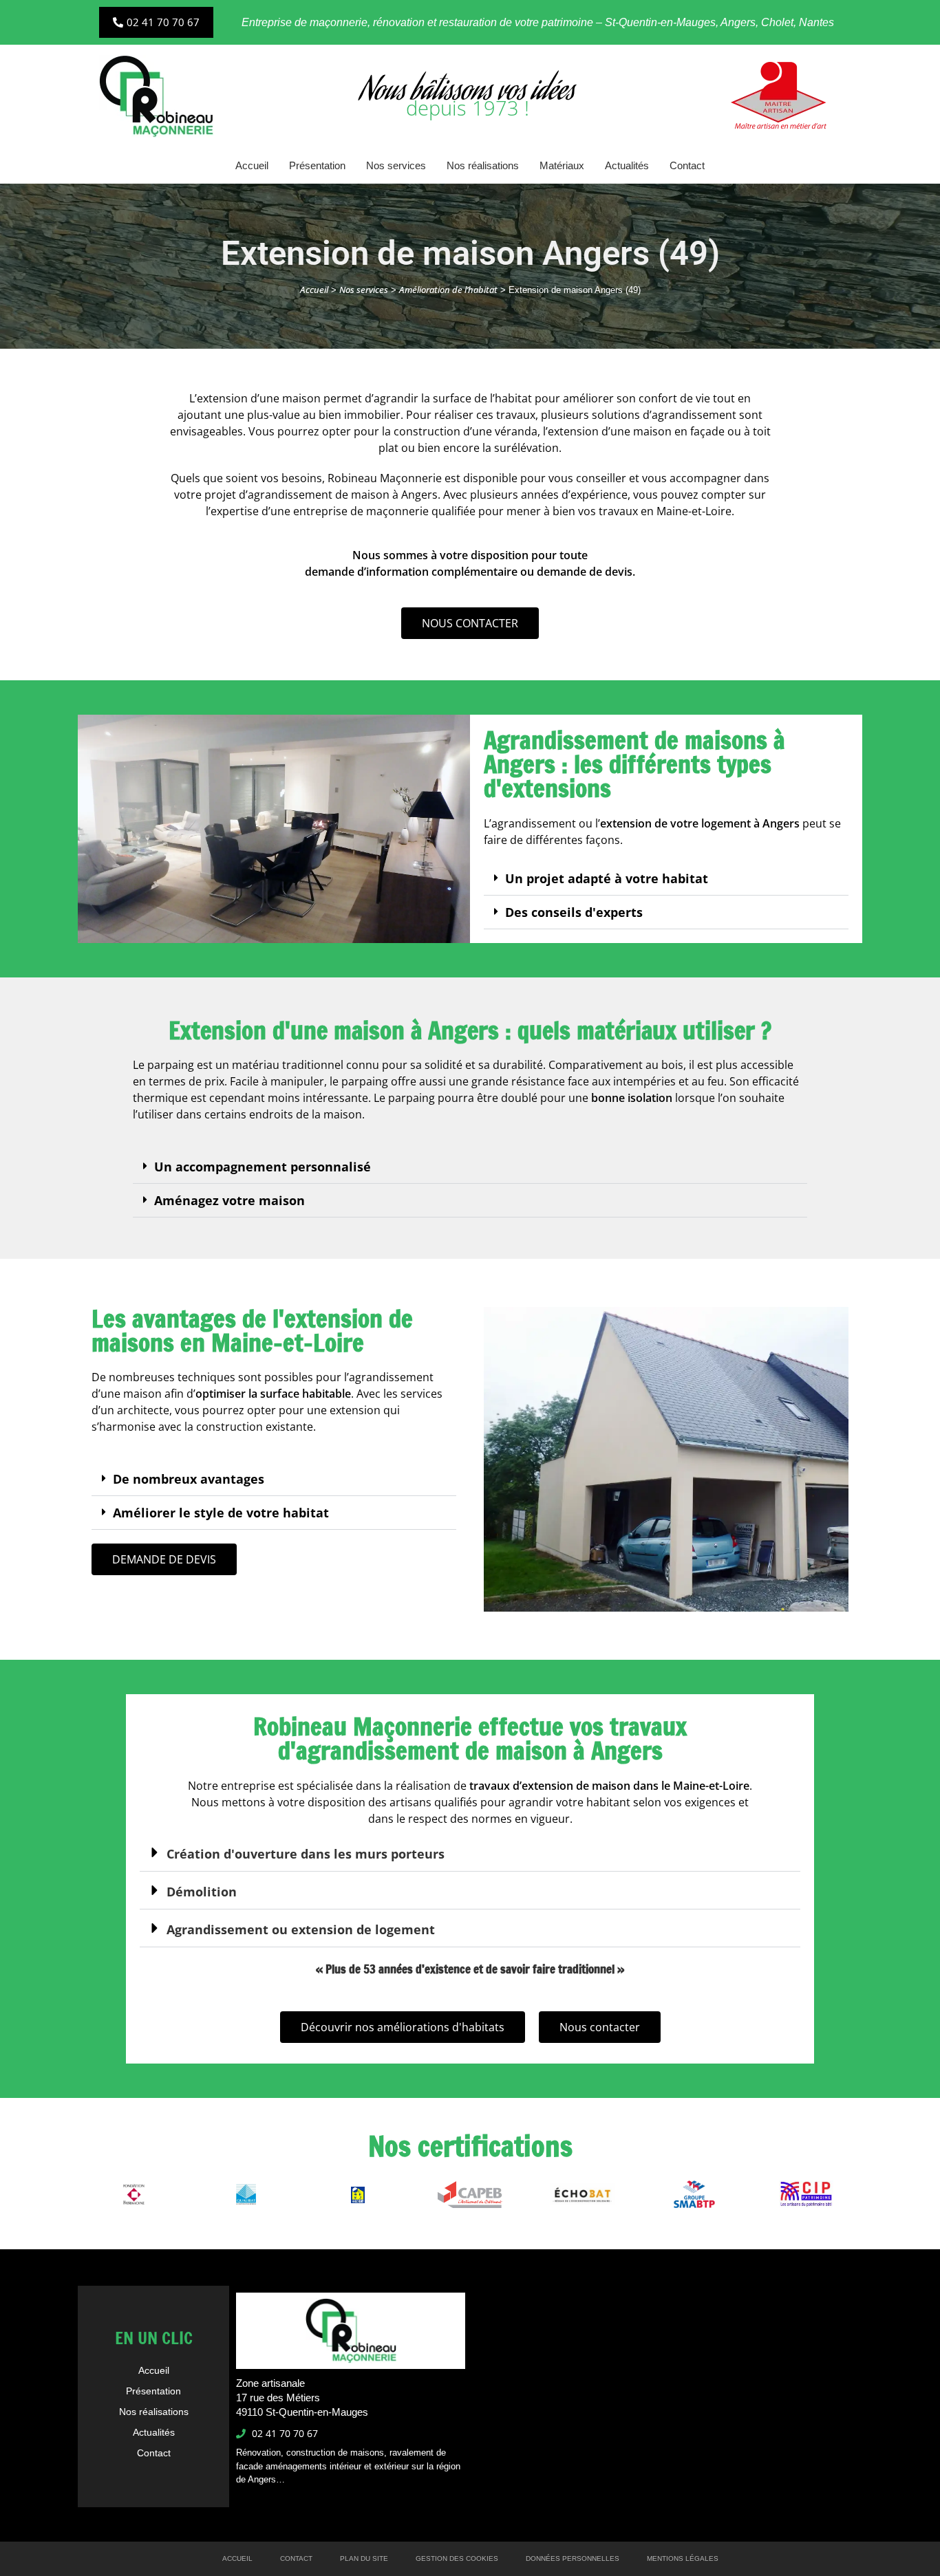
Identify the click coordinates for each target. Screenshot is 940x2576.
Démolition (202, 1892)
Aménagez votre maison (229, 1200)
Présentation (317, 165)
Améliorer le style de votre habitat (221, 1513)
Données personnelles (573, 2558)
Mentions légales (683, 2558)
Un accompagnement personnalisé (263, 1167)
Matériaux (562, 165)
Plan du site (364, 2558)
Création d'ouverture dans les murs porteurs (306, 1854)
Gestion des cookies (457, 2558)
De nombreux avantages (189, 1479)
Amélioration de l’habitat (448, 290)
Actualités (627, 165)
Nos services (396, 165)
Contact (687, 165)
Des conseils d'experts (574, 912)
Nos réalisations (483, 165)
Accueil (252, 165)
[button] (666, 879)
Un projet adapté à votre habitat (607, 878)
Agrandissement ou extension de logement (301, 1929)
